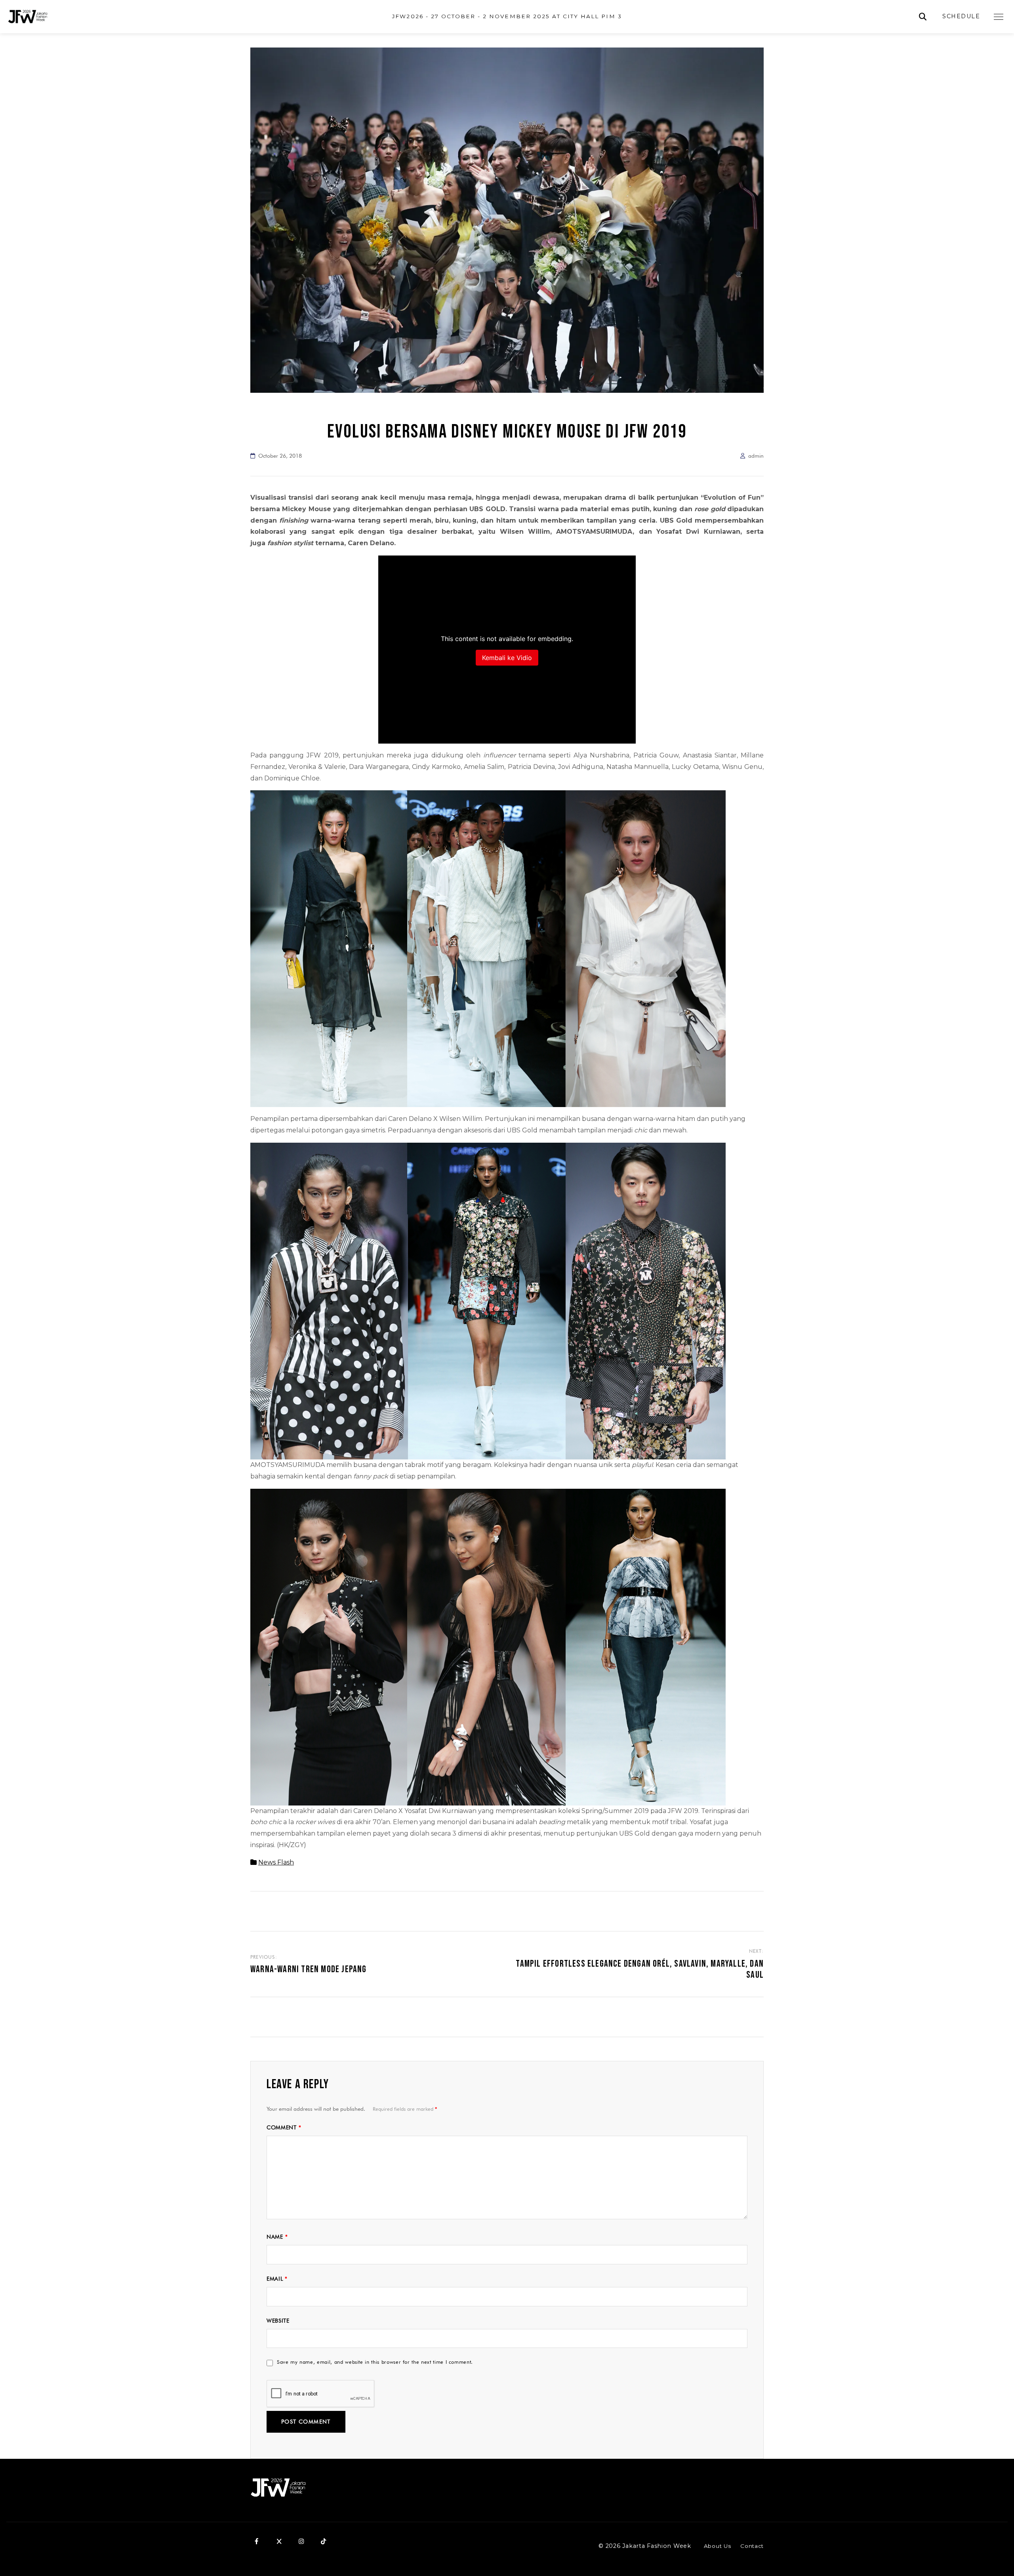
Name (277, 2237)
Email (277, 2279)
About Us (717, 2546)
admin (756, 456)
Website (278, 2321)
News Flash (276, 1862)
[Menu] (999, 17)
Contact (752, 2546)
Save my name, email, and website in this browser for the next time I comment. (375, 2362)
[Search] (923, 17)
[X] (279, 2541)
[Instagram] (301, 2541)
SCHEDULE (961, 16)
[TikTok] (323, 2541)
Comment (284, 2127)
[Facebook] (257, 2541)
